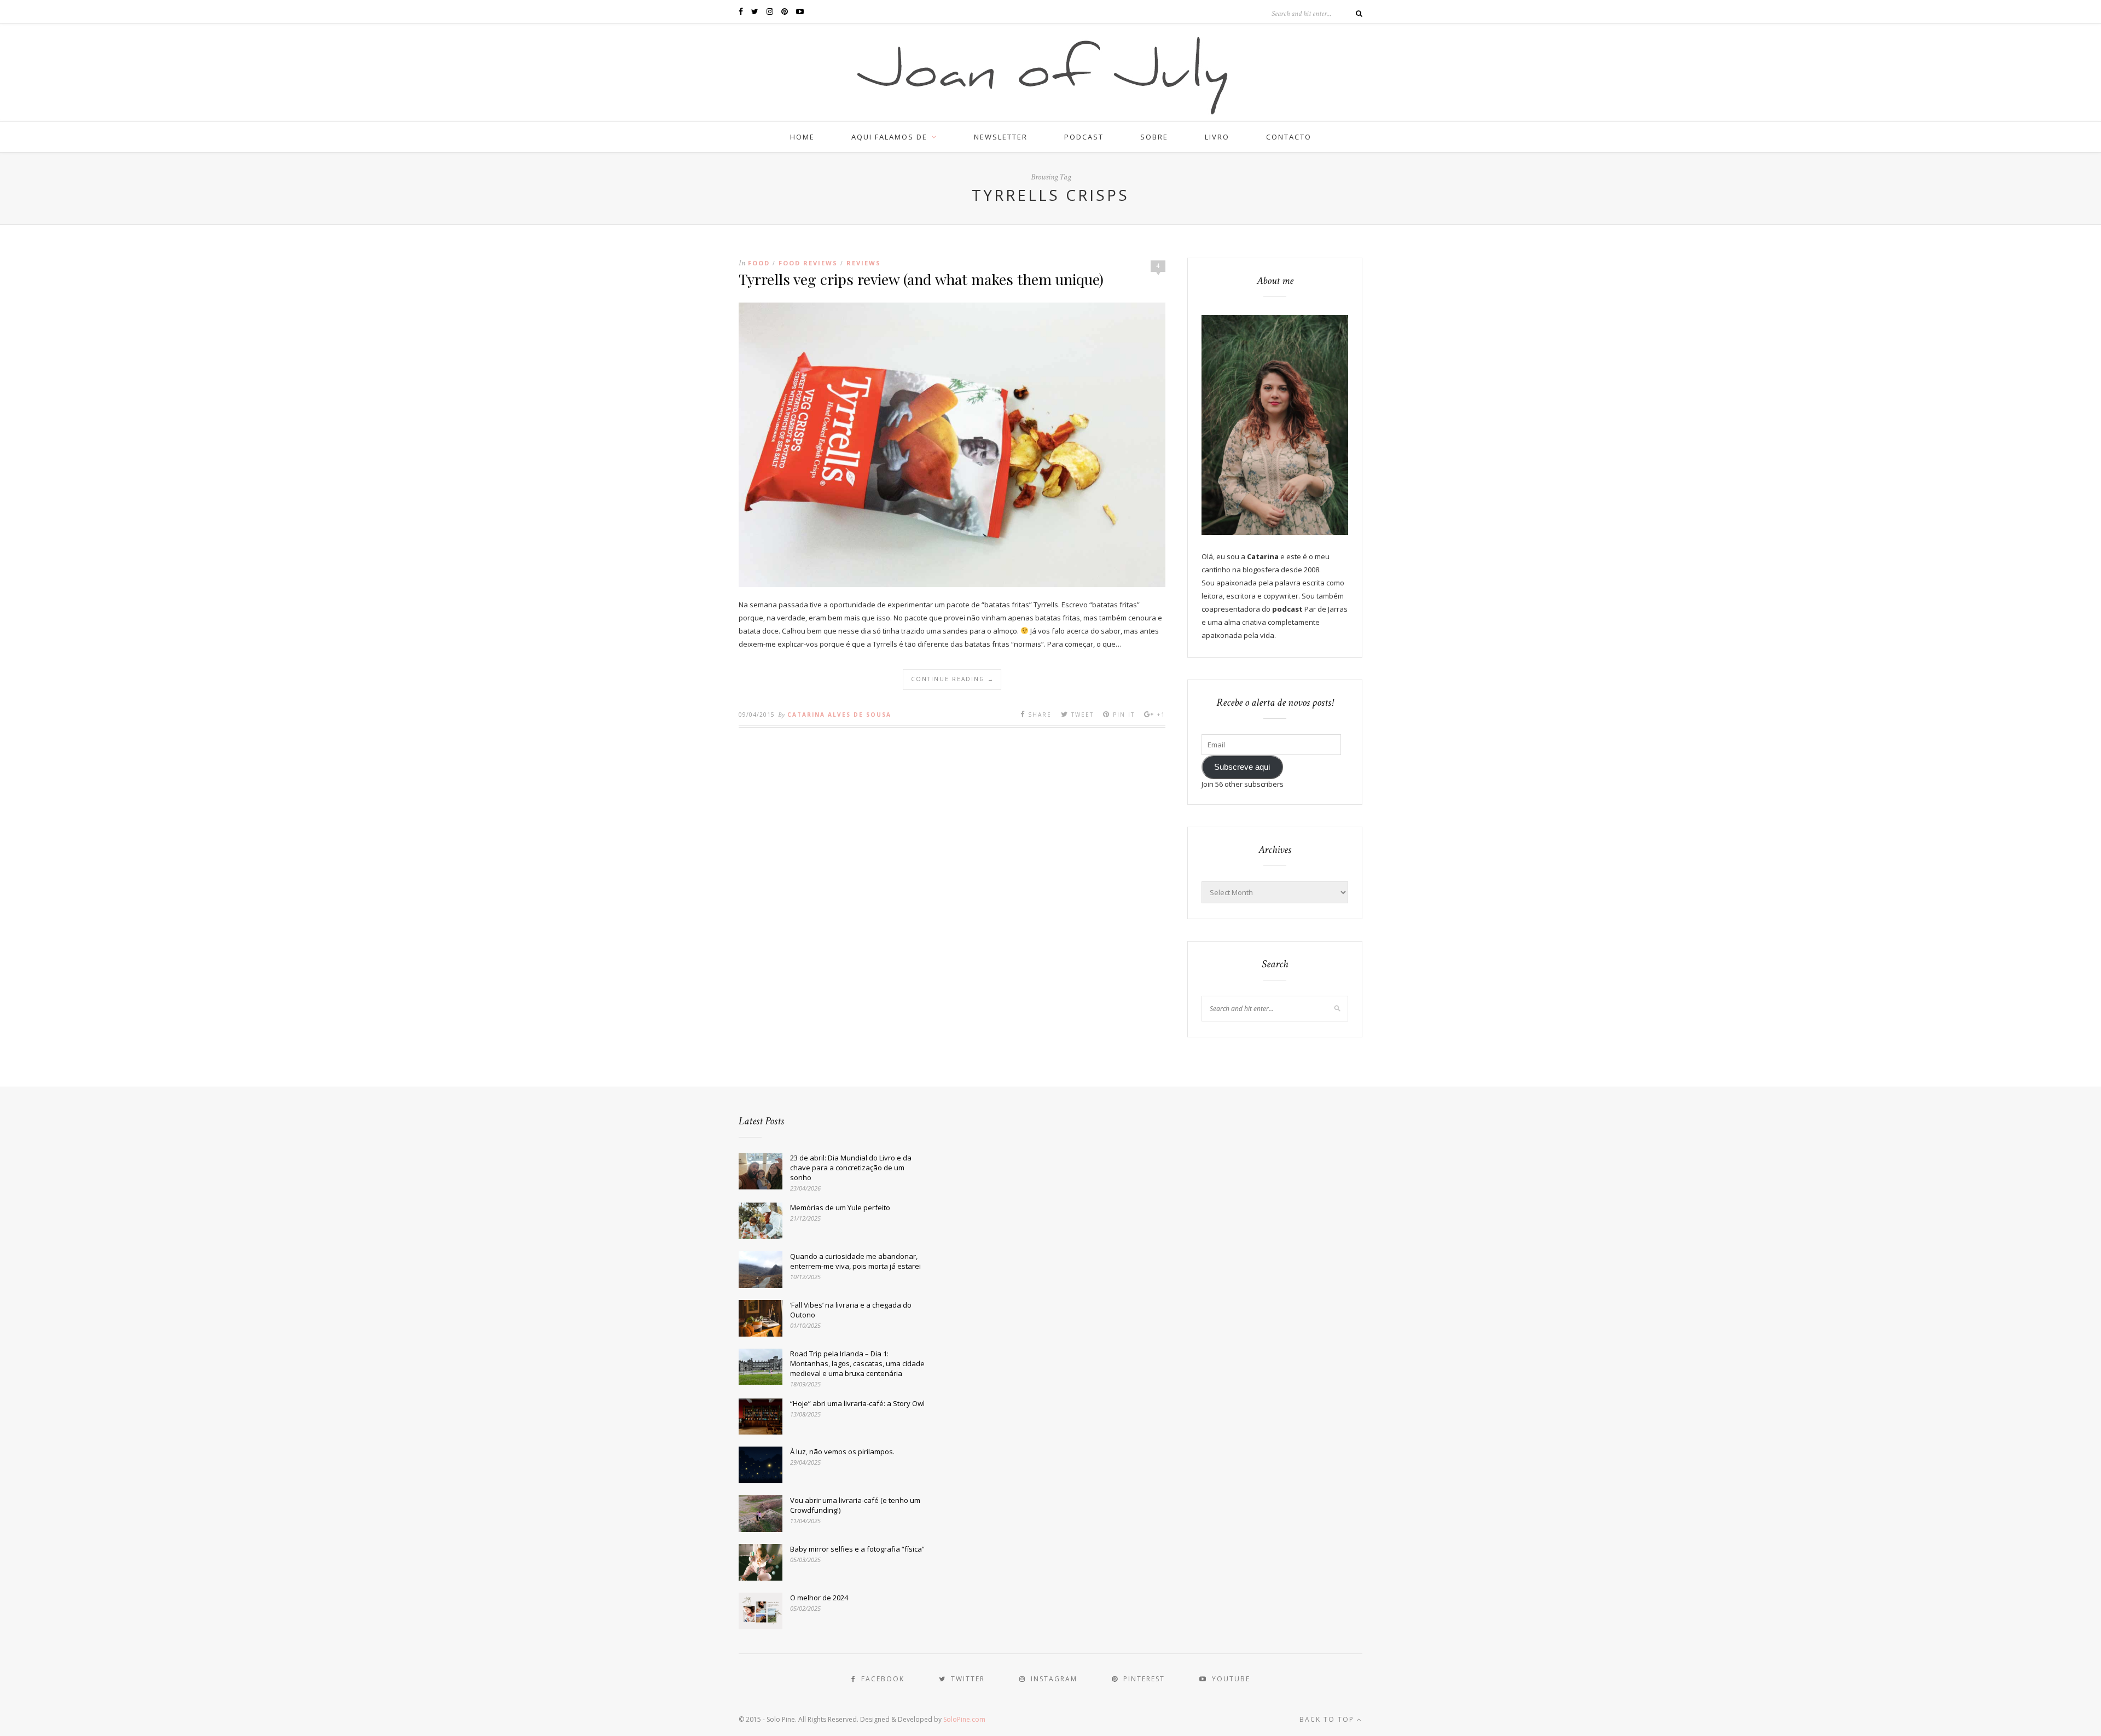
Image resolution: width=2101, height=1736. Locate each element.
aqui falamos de (889, 137)
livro (1217, 137)
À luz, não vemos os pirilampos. (842, 1451)
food (759, 263)
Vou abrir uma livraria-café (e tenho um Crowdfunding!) (855, 1505)
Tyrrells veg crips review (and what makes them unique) (921, 279)
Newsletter (1001, 137)
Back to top (1328, 1719)
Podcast (1084, 137)
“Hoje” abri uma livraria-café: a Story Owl (857, 1403)
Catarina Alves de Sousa (839, 715)
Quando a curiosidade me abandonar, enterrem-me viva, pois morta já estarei (855, 1261)
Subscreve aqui (1242, 767)
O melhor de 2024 (819, 1598)
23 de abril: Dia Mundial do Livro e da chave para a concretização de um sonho (851, 1168)
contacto (1289, 137)
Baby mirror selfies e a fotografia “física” (857, 1549)
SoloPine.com (964, 1719)
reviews (864, 263)
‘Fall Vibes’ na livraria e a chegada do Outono (851, 1310)
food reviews (808, 263)
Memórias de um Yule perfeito (840, 1207)
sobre (1154, 137)
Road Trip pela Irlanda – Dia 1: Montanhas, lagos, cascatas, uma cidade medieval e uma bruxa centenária (857, 1363)
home (802, 137)
